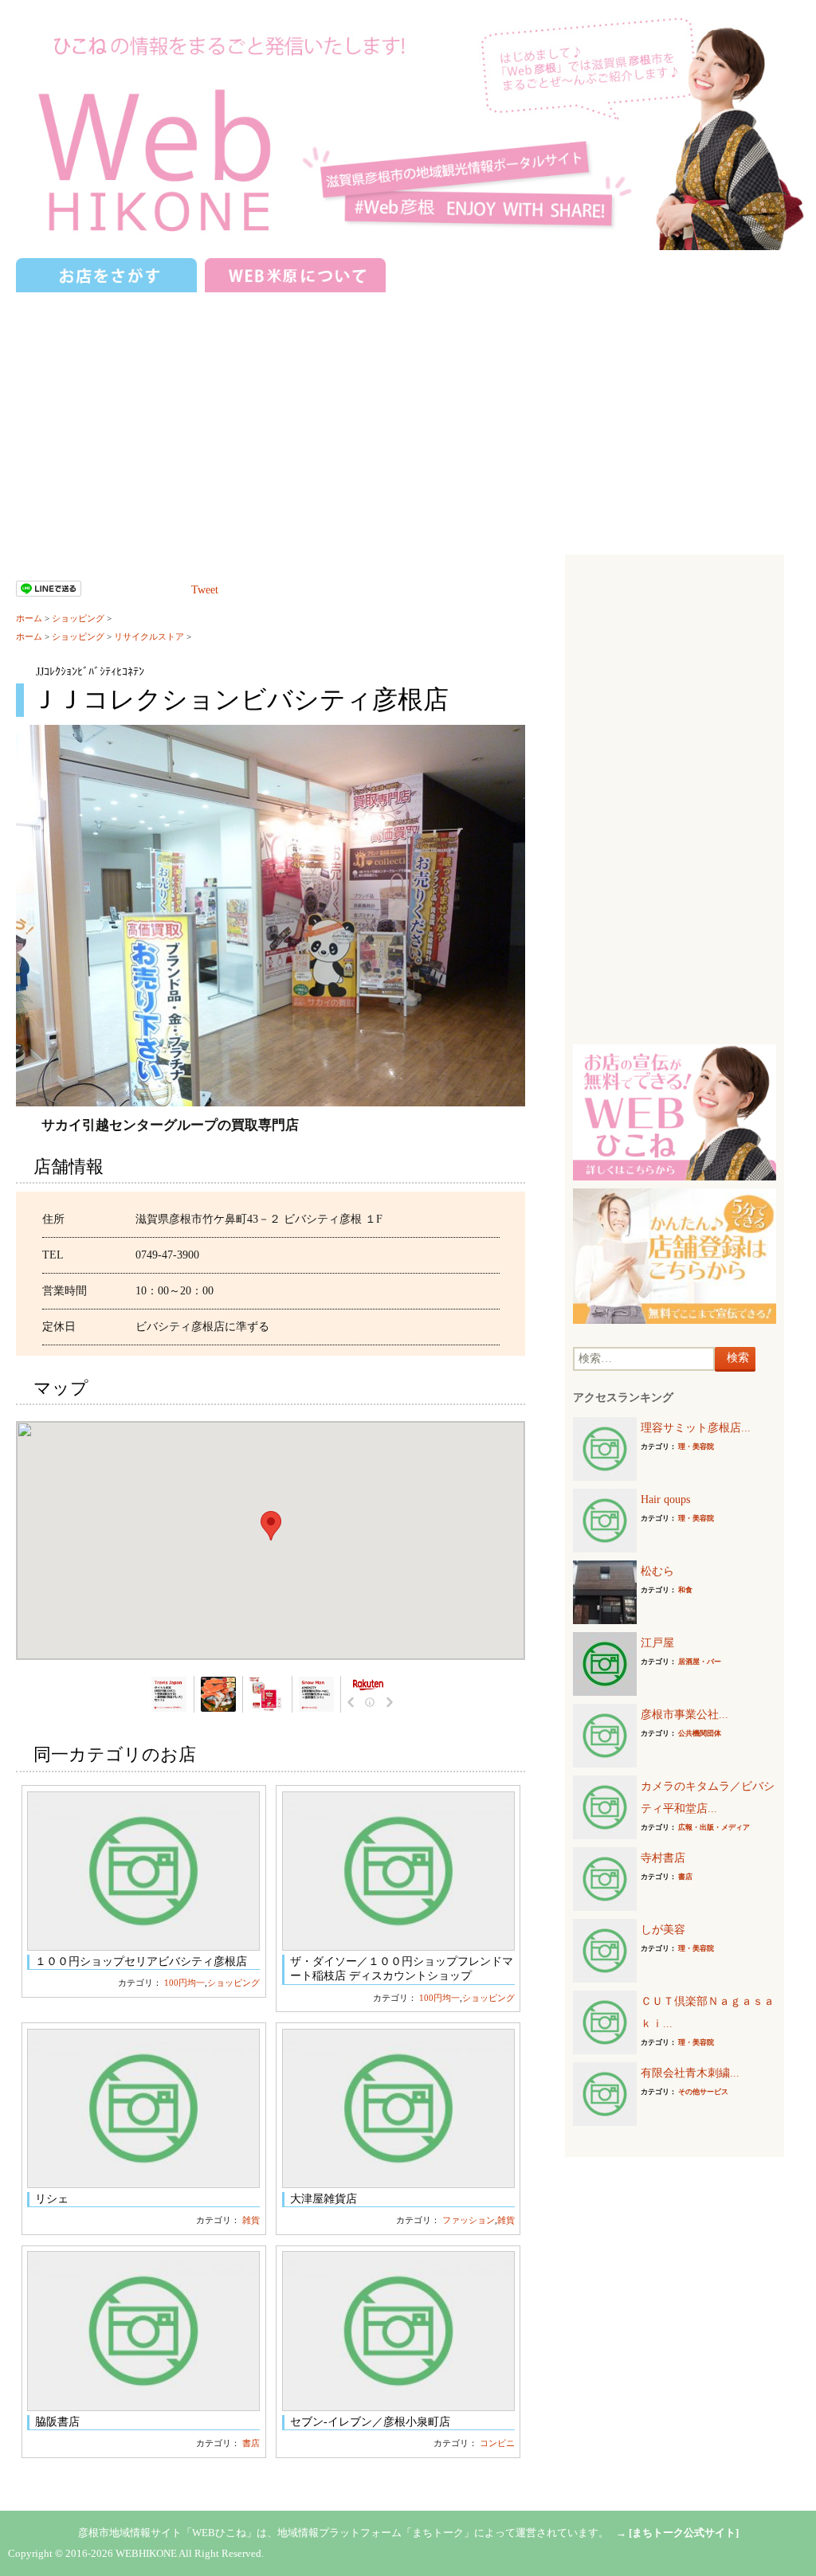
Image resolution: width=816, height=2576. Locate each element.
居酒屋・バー (700, 1662)
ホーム (29, 618)
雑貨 (251, 2220)
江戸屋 (657, 1643)
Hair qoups (665, 1499)
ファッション (469, 2220)
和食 (685, 1590)
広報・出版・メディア (714, 1827)
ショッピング (78, 618)
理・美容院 (696, 1447)
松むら (657, 1571)
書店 (251, 2443)
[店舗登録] (675, 1255)
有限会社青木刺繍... (690, 2073)
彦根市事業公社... (685, 1715)
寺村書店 (663, 1858)
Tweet (205, 590)
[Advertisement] (408, 415)
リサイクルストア (149, 636)
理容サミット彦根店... (696, 1428)
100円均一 (184, 1983)
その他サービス (703, 2092)
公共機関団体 (700, 1733)
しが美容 (663, 1930)
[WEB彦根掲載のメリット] (675, 1112)
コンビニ (497, 2443)
